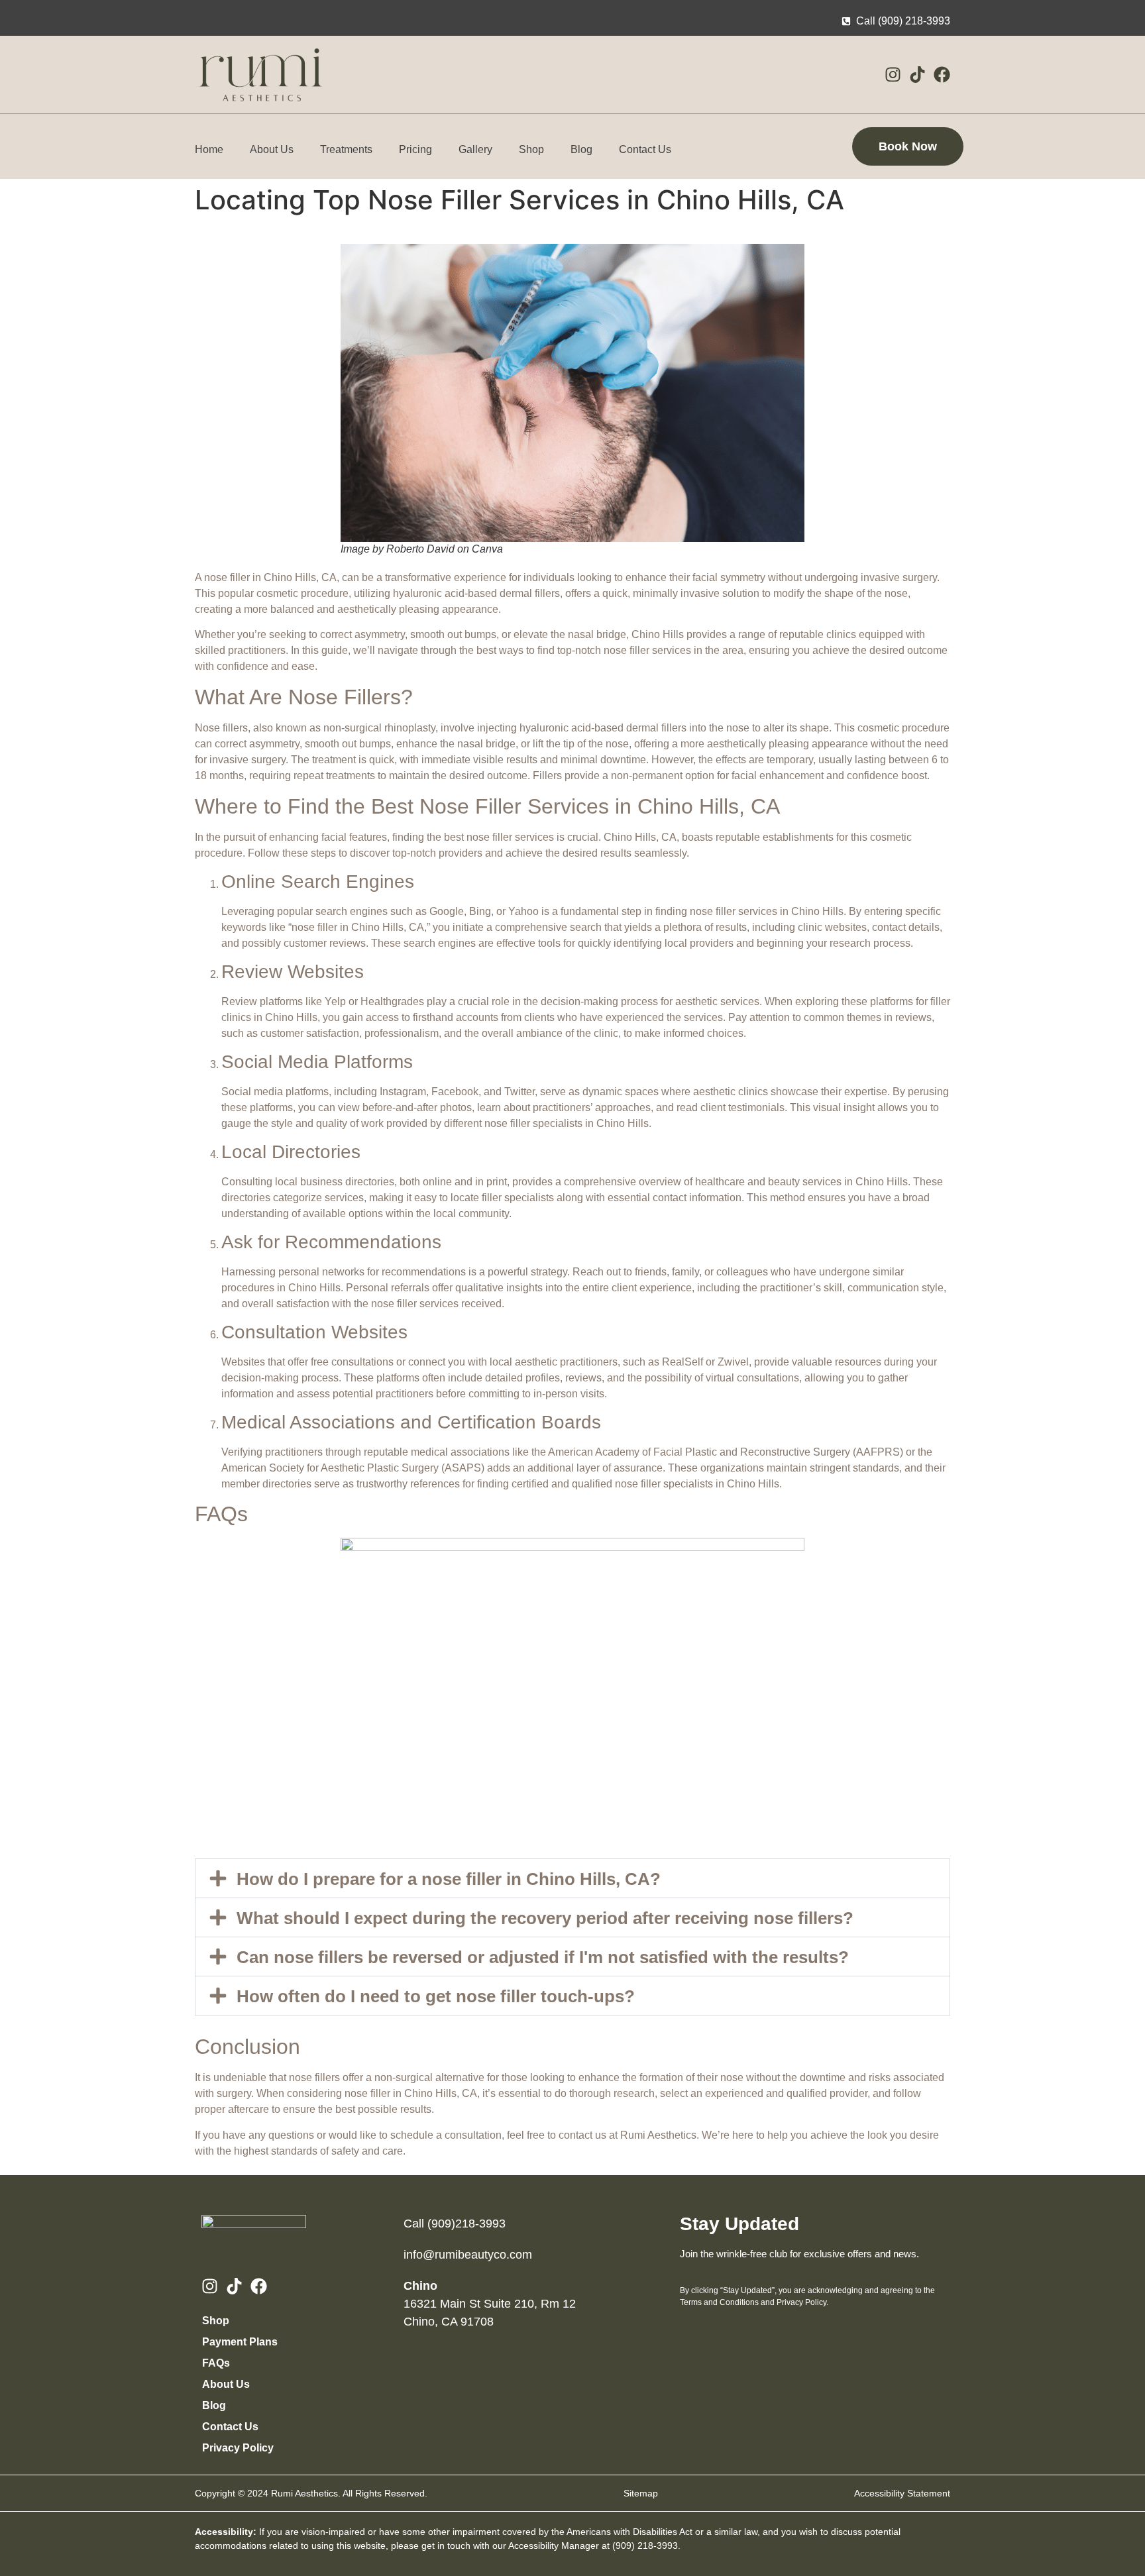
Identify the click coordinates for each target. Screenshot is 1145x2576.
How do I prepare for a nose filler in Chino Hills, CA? (449, 1879)
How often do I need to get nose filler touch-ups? (436, 1996)
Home (209, 149)
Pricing (415, 149)
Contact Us (645, 149)
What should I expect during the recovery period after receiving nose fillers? (545, 1918)
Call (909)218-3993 (455, 2224)
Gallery (475, 149)
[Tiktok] (917, 75)
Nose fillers (221, 728)
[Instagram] (893, 75)
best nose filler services (499, 837)
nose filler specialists (533, 1123)
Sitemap (641, 2493)
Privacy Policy (238, 2448)
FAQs (216, 2363)
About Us (272, 149)
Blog (581, 149)
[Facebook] (942, 75)
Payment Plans (240, 2342)
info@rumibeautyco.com (468, 2255)
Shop (531, 149)
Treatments (346, 149)
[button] (572, 1878)
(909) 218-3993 (645, 2546)
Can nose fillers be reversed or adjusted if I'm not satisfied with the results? (543, 1957)
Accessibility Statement (902, 2493)
